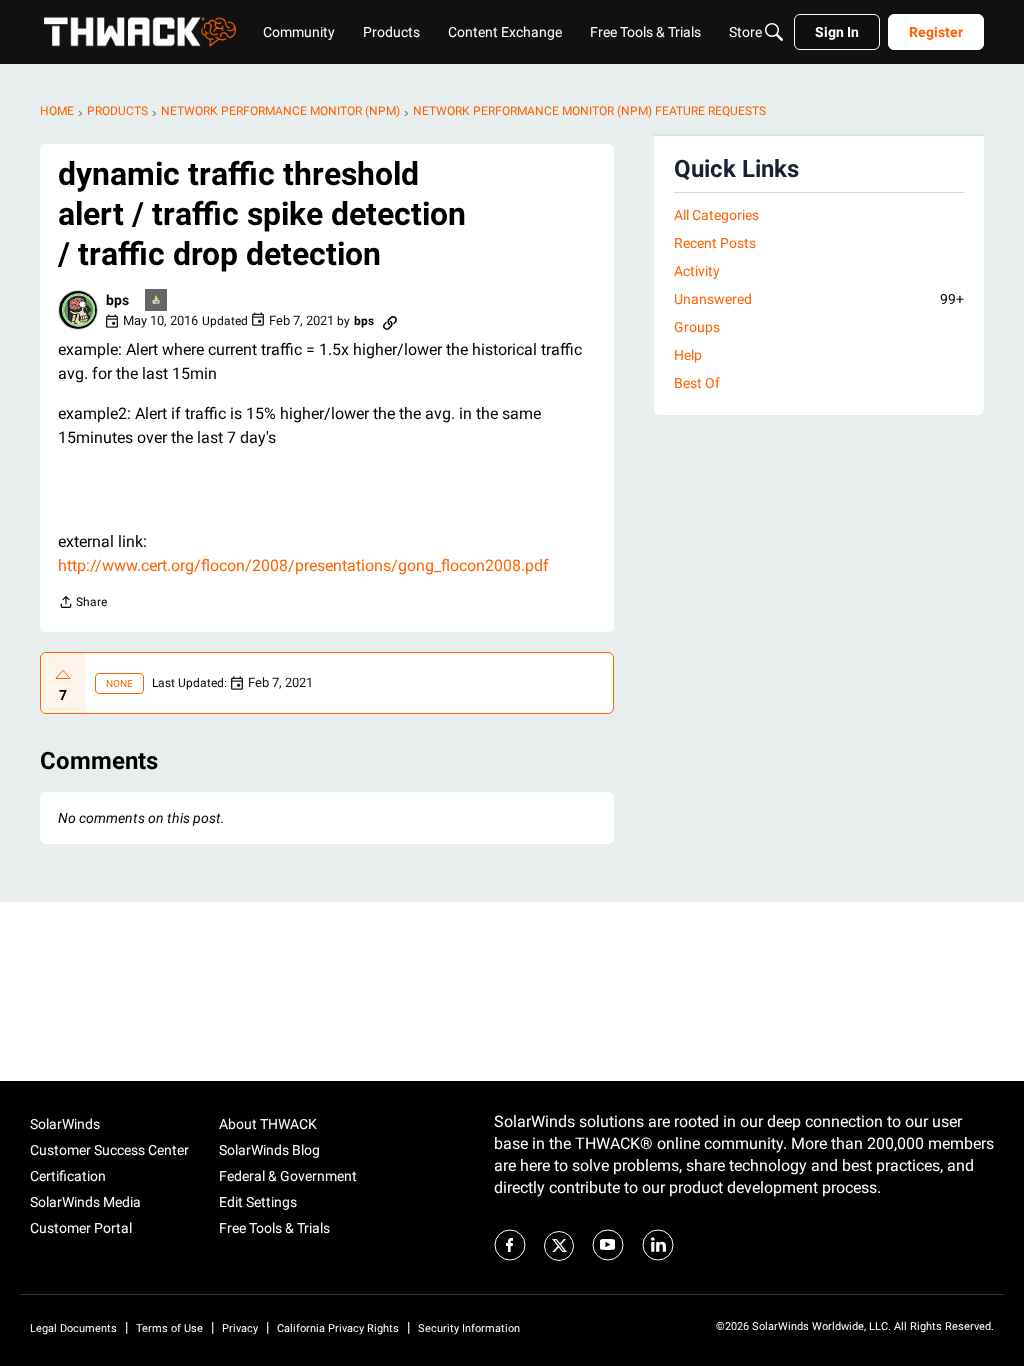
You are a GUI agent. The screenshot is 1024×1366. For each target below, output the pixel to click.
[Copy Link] (390, 321)
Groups (697, 327)
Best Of (697, 383)
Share (82, 604)
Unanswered (819, 299)
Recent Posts (715, 243)
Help (688, 355)
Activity (697, 271)
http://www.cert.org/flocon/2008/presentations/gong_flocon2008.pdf (303, 565)
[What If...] (157, 301)
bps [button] (117, 300)
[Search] (774, 32)
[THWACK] (140, 32)
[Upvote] (63, 675)
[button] (78, 310)
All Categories (716, 215)
